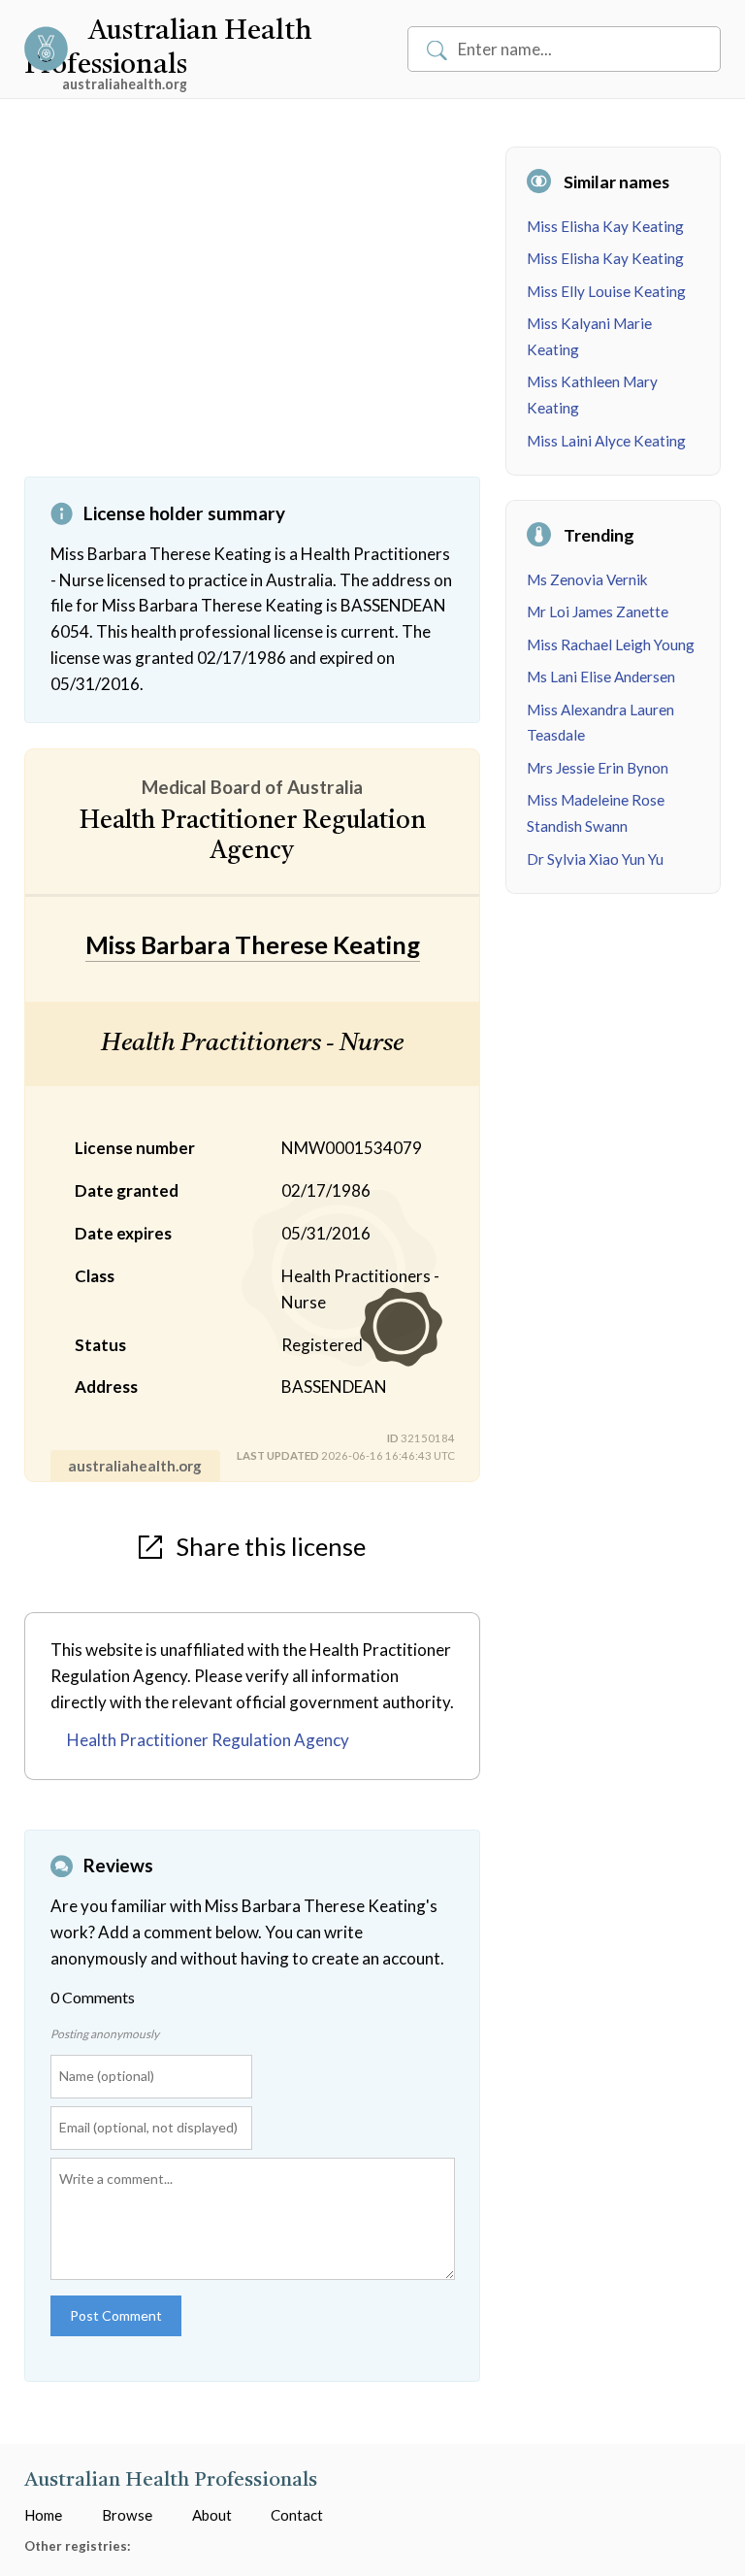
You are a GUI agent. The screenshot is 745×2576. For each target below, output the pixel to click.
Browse (127, 2515)
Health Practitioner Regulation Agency (208, 1740)
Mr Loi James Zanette (598, 611)
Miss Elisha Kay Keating (605, 226)
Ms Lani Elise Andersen (601, 677)
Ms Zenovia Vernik (587, 579)
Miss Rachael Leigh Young (611, 644)
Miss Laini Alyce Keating (606, 441)
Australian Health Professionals (171, 2480)
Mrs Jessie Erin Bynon (598, 768)
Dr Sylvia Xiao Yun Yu (595, 859)
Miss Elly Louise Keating (606, 291)
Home (43, 2515)
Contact (297, 2515)
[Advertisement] (252, 312)
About (212, 2515)
